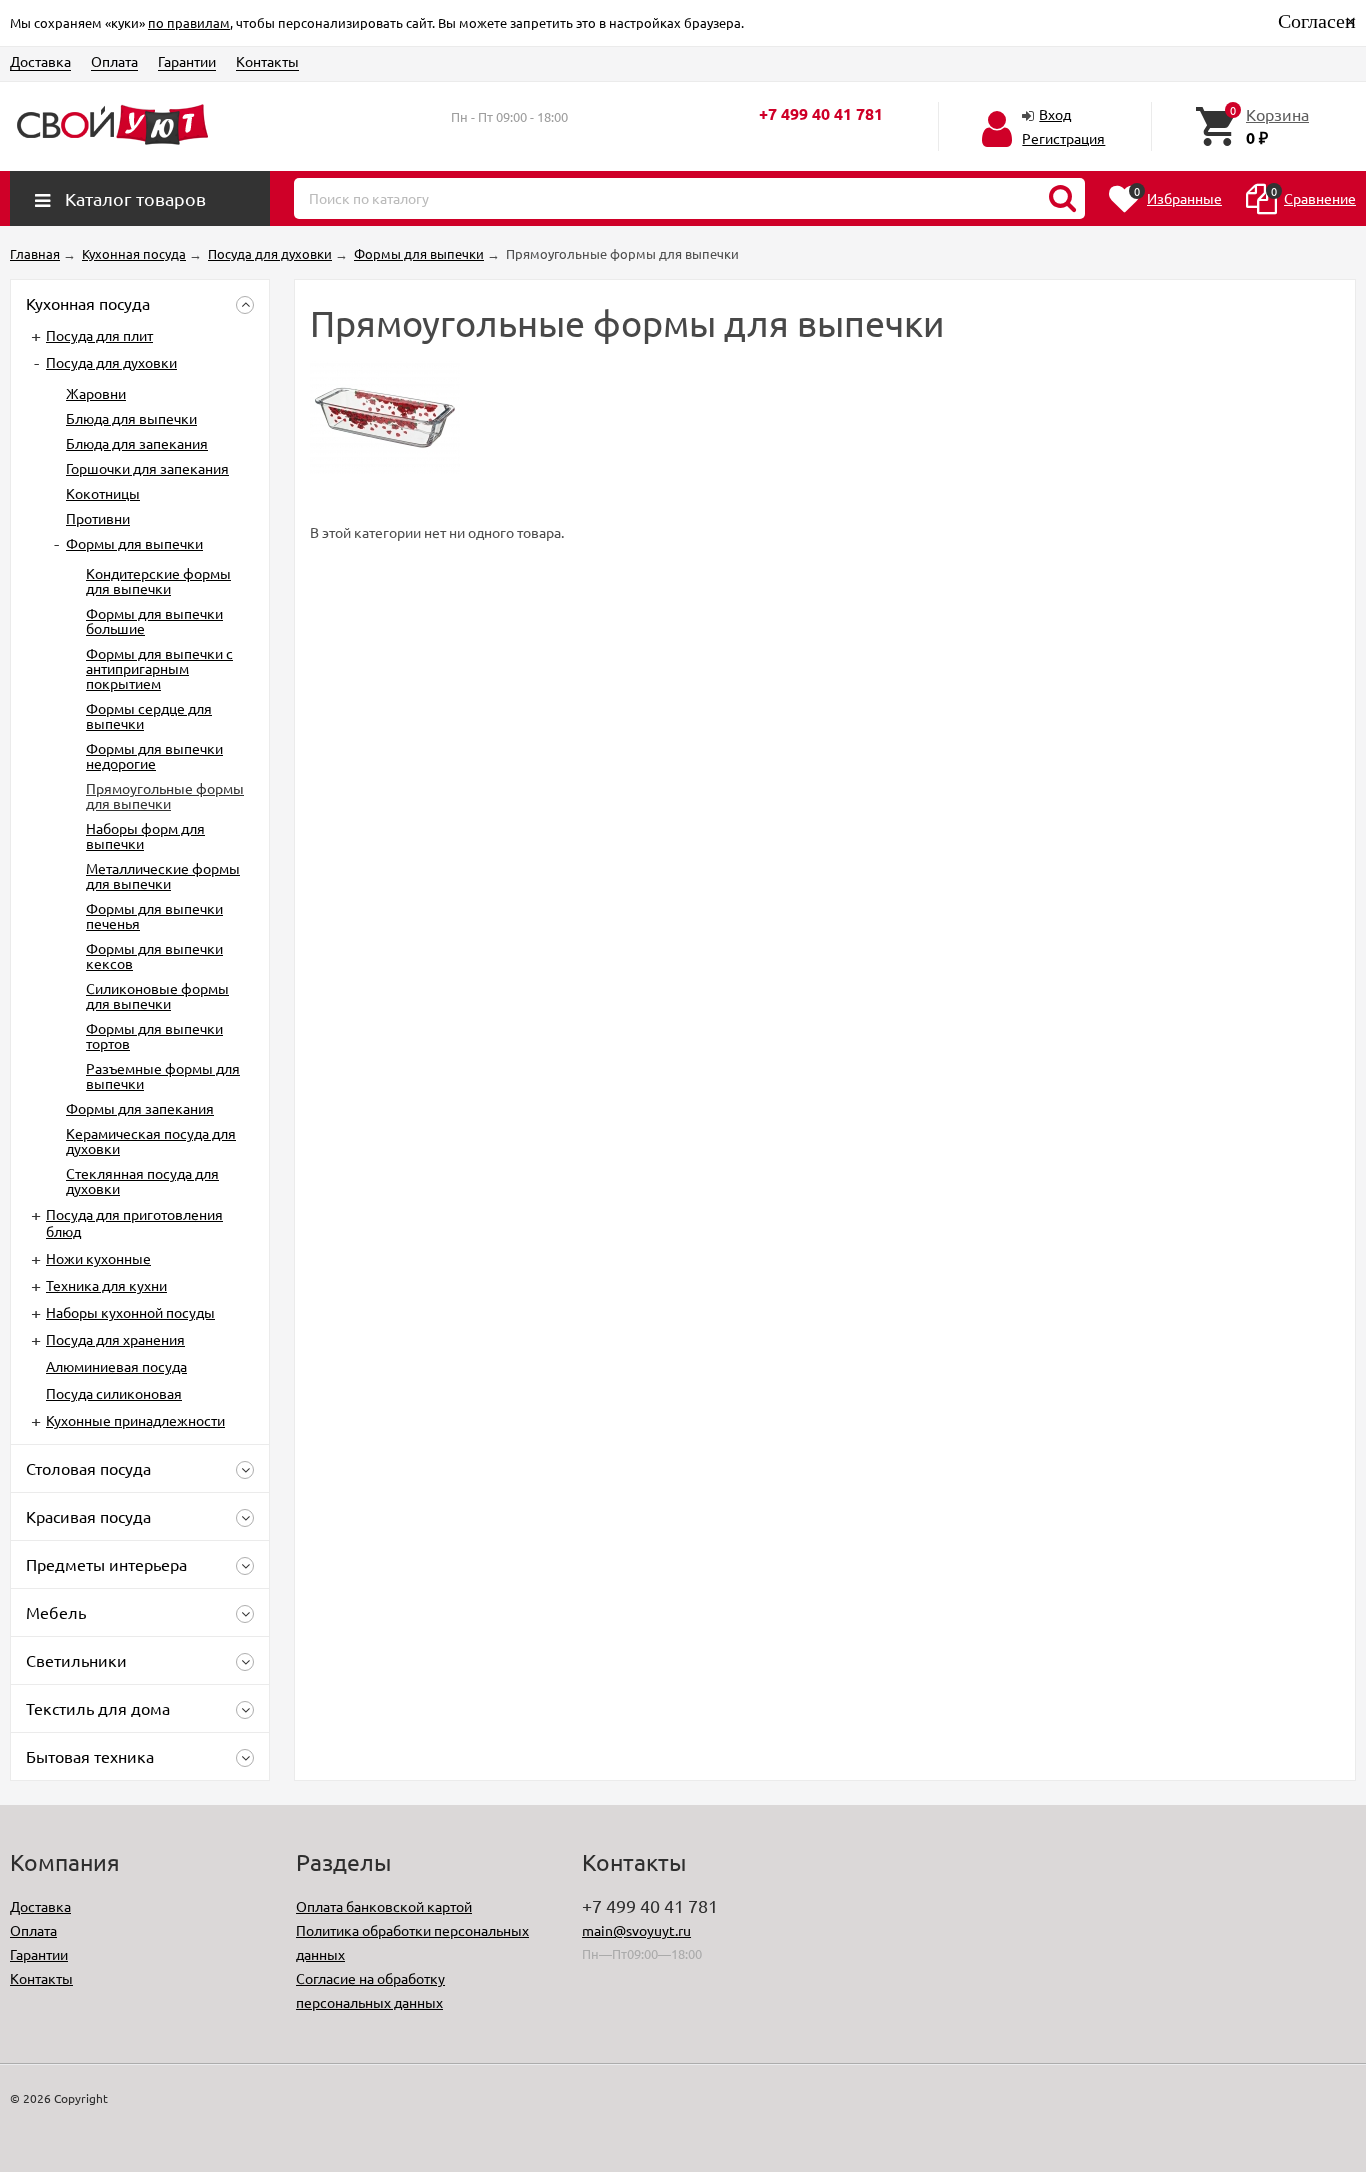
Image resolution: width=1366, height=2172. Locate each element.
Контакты (267, 61)
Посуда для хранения (115, 1339)
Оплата (114, 61)
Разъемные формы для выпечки (163, 1075)
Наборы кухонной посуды (130, 1312)
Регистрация (1063, 138)
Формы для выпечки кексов (154, 955)
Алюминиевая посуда (116, 1366)
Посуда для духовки (111, 362)
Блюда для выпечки (131, 418)
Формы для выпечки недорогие (154, 755)
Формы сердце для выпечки (149, 715)
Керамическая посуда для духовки (151, 1140)
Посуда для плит (99, 335)
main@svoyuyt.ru (636, 1930)
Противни (98, 518)
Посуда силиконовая (114, 1393)
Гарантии (187, 61)
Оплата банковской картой (384, 1906)
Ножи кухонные (98, 1258)
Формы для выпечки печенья (154, 915)
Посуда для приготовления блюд (134, 1222)
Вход (1055, 114)
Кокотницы (103, 493)
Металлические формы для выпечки (163, 875)
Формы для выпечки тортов (154, 1035)
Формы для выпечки (134, 543)
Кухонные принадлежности (135, 1420)
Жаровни (96, 393)
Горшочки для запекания (147, 468)
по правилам (189, 22)
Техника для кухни (106, 1285)
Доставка (40, 61)
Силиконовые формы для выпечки (157, 995)
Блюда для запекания (137, 443)
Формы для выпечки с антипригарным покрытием (159, 668)
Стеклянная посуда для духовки (142, 1180)
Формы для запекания (140, 1108)
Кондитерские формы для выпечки (158, 580)
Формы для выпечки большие (154, 620)
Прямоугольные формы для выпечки (165, 795)
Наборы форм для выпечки (145, 835)
